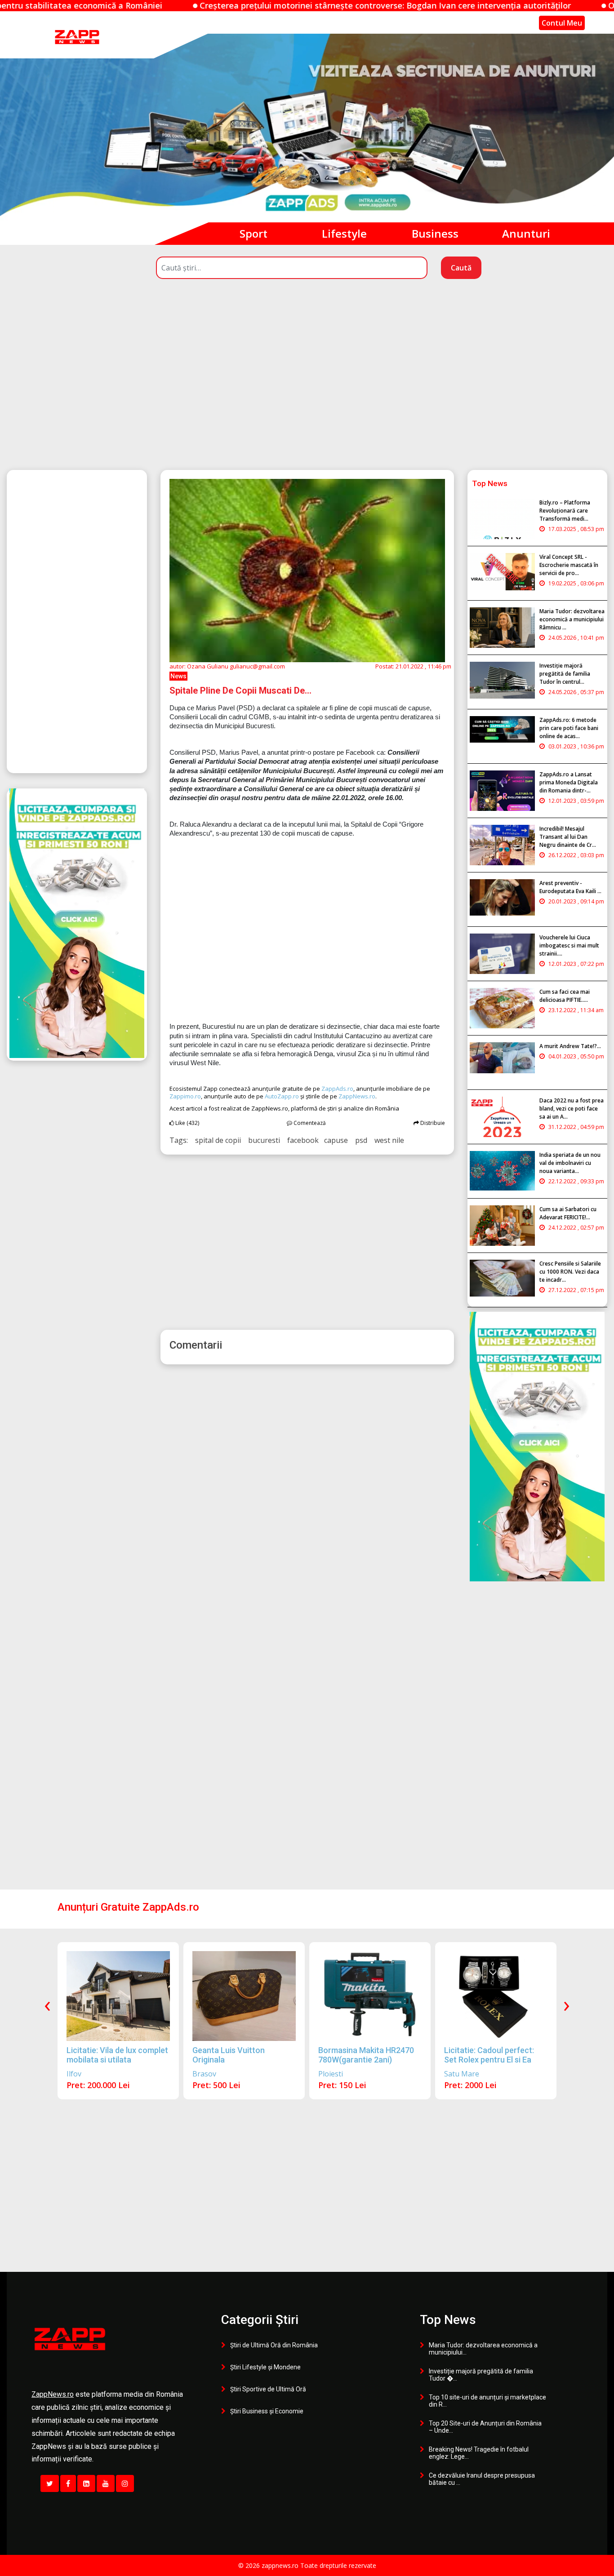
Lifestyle (344, 233)
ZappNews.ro (357, 1096)
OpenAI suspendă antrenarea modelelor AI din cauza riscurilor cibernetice (441, 5)
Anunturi (526, 233)
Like (187, 1123)
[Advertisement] (307, 391)
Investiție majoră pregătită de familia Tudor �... (481, 2375)
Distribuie (432, 1123)
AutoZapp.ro (282, 1096)
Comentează (309, 1123)
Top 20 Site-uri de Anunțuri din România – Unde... (485, 2427)
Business (435, 233)
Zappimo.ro (185, 1096)
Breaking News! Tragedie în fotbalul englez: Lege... (479, 2453)
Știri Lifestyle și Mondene (265, 2367)
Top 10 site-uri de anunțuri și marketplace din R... (487, 2401)
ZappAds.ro (337, 1089)
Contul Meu (562, 23)
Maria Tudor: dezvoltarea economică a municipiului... (483, 2349)
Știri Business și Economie (267, 2411)
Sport (254, 233)
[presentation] (47, 2004)
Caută (461, 268)
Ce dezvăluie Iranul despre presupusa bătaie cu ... (482, 2479)
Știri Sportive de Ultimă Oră (268, 2389)
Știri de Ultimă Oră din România (274, 2345)
